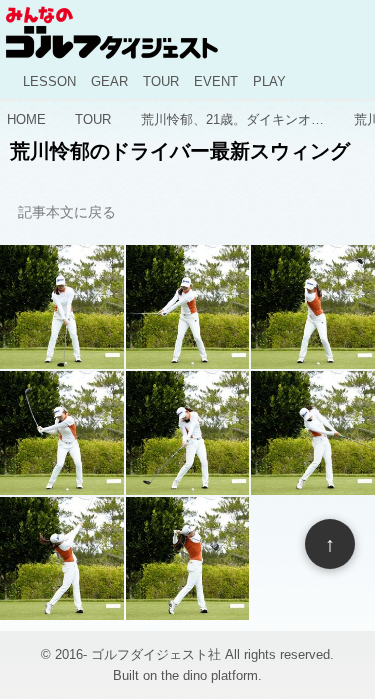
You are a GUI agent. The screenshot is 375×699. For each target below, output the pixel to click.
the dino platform (209, 675)
